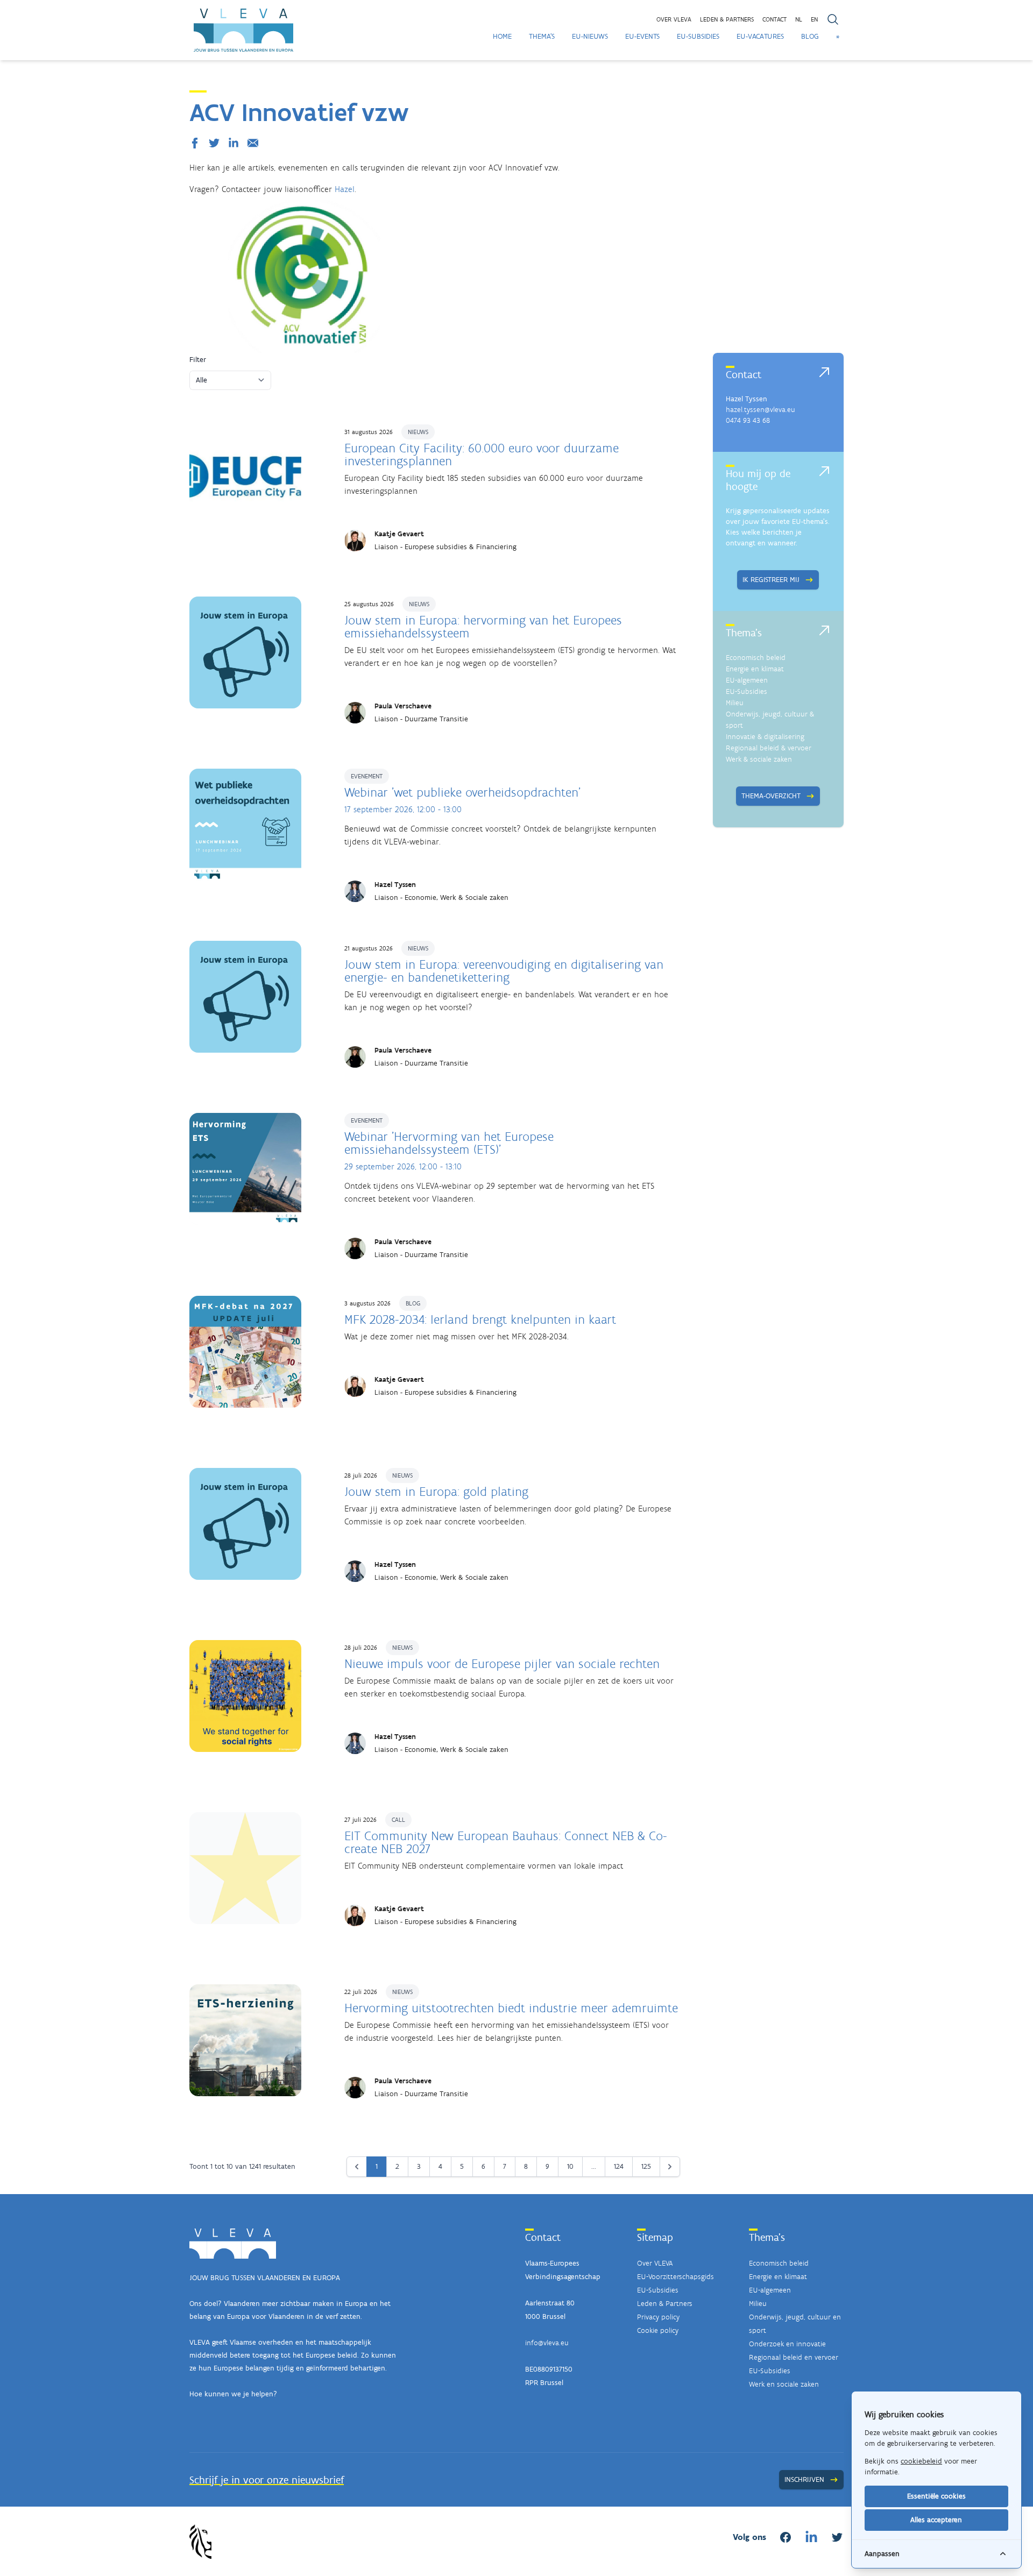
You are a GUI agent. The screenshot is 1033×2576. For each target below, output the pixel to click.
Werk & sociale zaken (759, 759)
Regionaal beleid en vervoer (794, 2357)
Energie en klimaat (755, 669)
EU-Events (642, 36)
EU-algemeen (747, 680)
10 (570, 2166)
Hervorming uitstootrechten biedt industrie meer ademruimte (511, 2008)
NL (799, 19)
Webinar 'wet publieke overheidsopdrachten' (462, 792)
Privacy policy (658, 2317)
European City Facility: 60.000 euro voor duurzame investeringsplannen (482, 454)
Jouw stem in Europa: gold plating (436, 1491)
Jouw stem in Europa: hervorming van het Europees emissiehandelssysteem (483, 626)
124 (619, 2166)
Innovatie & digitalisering (765, 737)
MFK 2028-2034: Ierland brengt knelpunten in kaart (480, 1319)
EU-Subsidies (698, 36)
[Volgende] (670, 2167)
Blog (810, 36)
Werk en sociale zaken (784, 2384)
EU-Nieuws (590, 36)
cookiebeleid (921, 2461)
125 (646, 2166)
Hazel (345, 189)
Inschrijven (804, 2479)
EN (814, 19)
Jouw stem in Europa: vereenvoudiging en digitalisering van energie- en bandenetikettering (504, 971)
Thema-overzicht (771, 796)
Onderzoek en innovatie (787, 2344)
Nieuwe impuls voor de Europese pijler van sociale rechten (502, 1663)
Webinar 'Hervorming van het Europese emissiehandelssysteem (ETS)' (449, 1143)
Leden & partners (727, 19)
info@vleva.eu (547, 2343)
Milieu (735, 703)
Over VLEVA (674, 19)
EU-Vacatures (760, 36)
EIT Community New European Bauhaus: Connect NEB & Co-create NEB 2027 (506, 1842)
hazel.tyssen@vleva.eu (760, 410)
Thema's (542, 36)
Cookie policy (658, 2330)
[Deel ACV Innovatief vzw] (197, 143)
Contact (774, 19)
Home (502, 36)
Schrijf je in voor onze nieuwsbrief (267, 2480)
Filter (198, 360)
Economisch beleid (756, 658)
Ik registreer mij (771, 580)
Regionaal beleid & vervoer (769, 748)
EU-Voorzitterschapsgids (675, 2277)
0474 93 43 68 (748, 420)
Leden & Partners (665, 2304)
